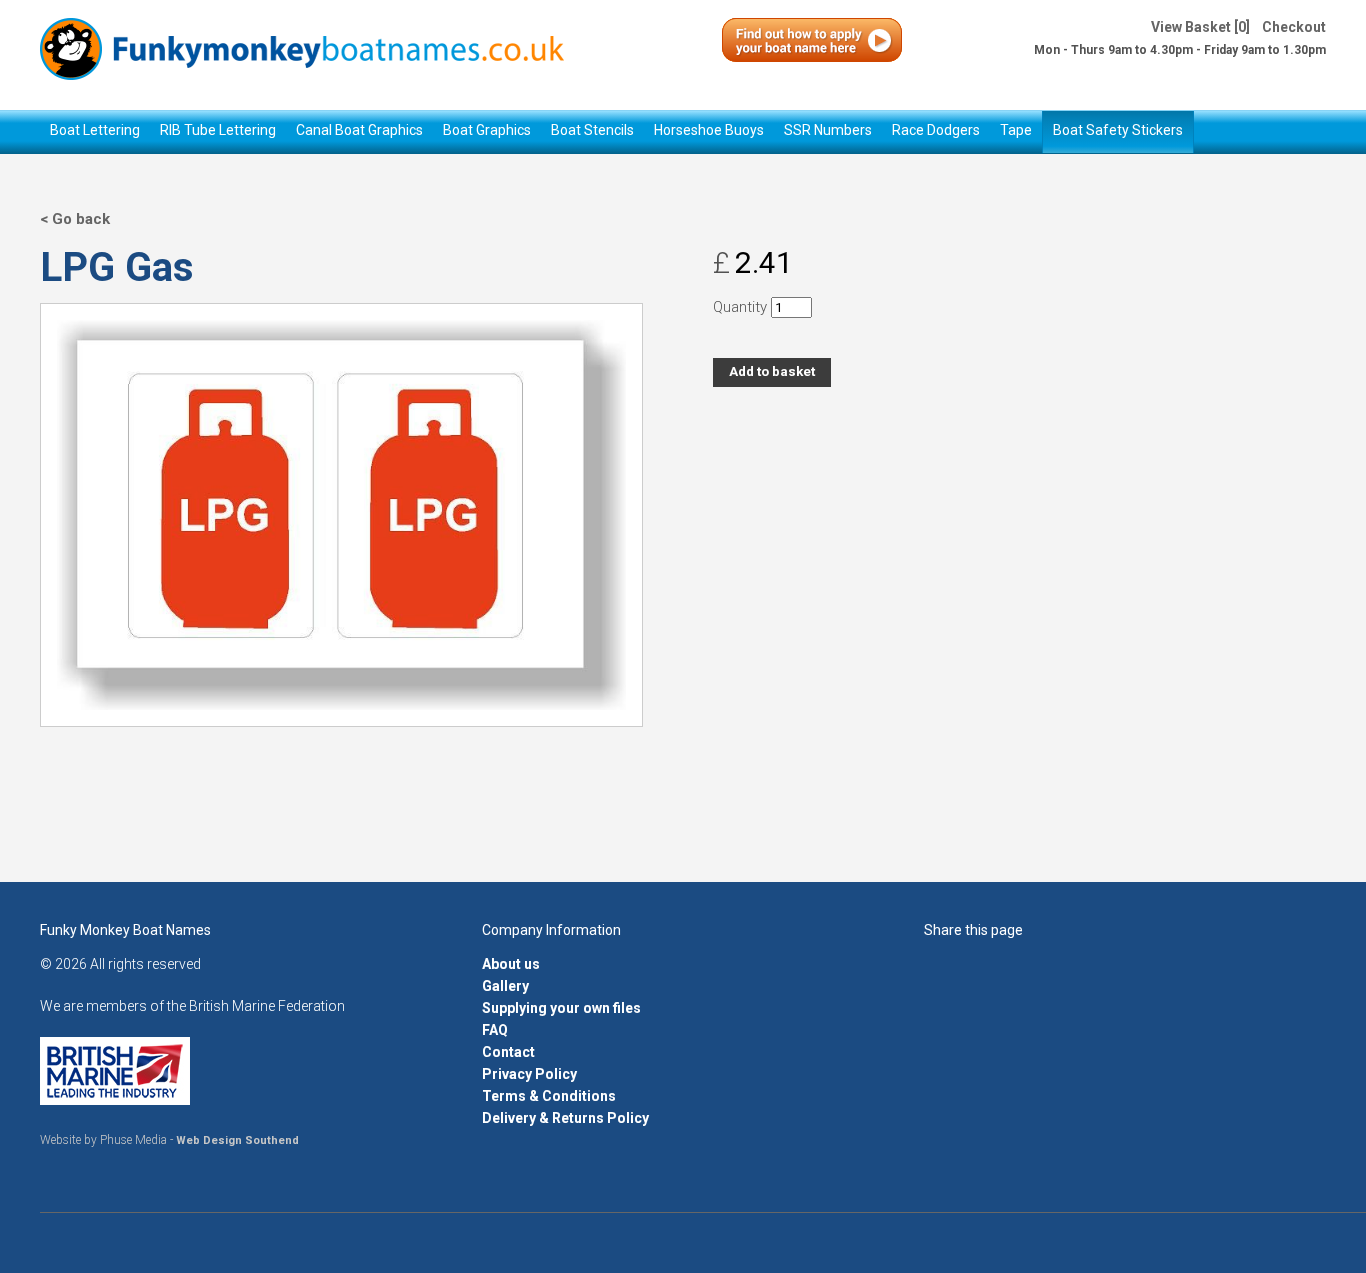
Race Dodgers (936, 130)
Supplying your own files (561, 1008)
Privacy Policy (529, 1074)
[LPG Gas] (341, 701)
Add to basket (772, 371)
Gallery (505, 986)
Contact (508, 1052)
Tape (1016, 130)
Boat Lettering (95, 130)
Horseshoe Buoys (709, 130)
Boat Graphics (487, 130)
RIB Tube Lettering (218, 130)
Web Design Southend (237, 1140)
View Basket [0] (1200, 27)
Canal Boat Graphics (359, 130)
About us (511, 964)
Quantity (740, 307)
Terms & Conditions (549, 1096)
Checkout (1294, 27)
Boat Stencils (592, 130)
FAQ (495, 1030)
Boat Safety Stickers (1118, 130)
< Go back (75, 219)
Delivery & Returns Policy (565, 1118)
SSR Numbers (828, 130)
